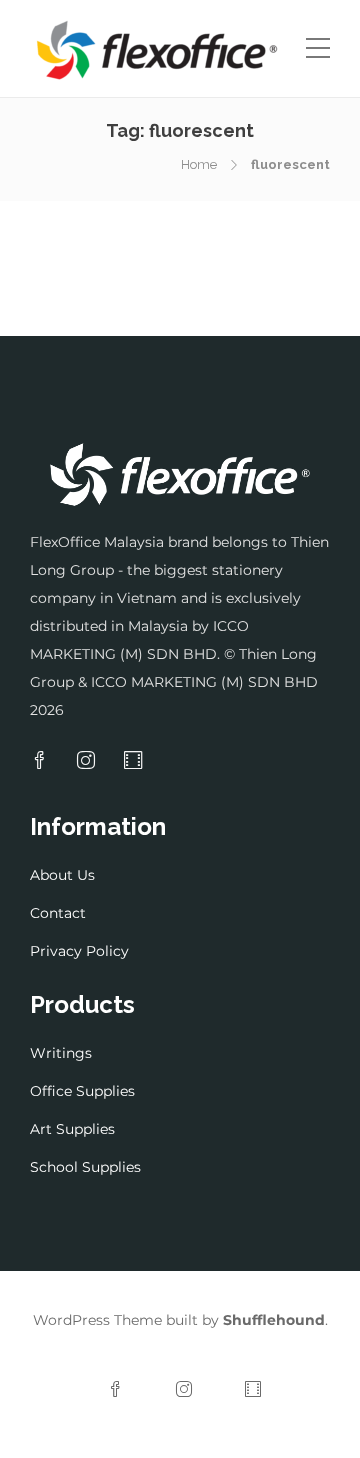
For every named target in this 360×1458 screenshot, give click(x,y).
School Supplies (85, 1167)
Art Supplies (72, 1129)
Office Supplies (82, 1091)
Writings (61, 1053)
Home (199, 164)
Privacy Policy (79, 951)
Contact (58, 913)
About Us (62, 875)
